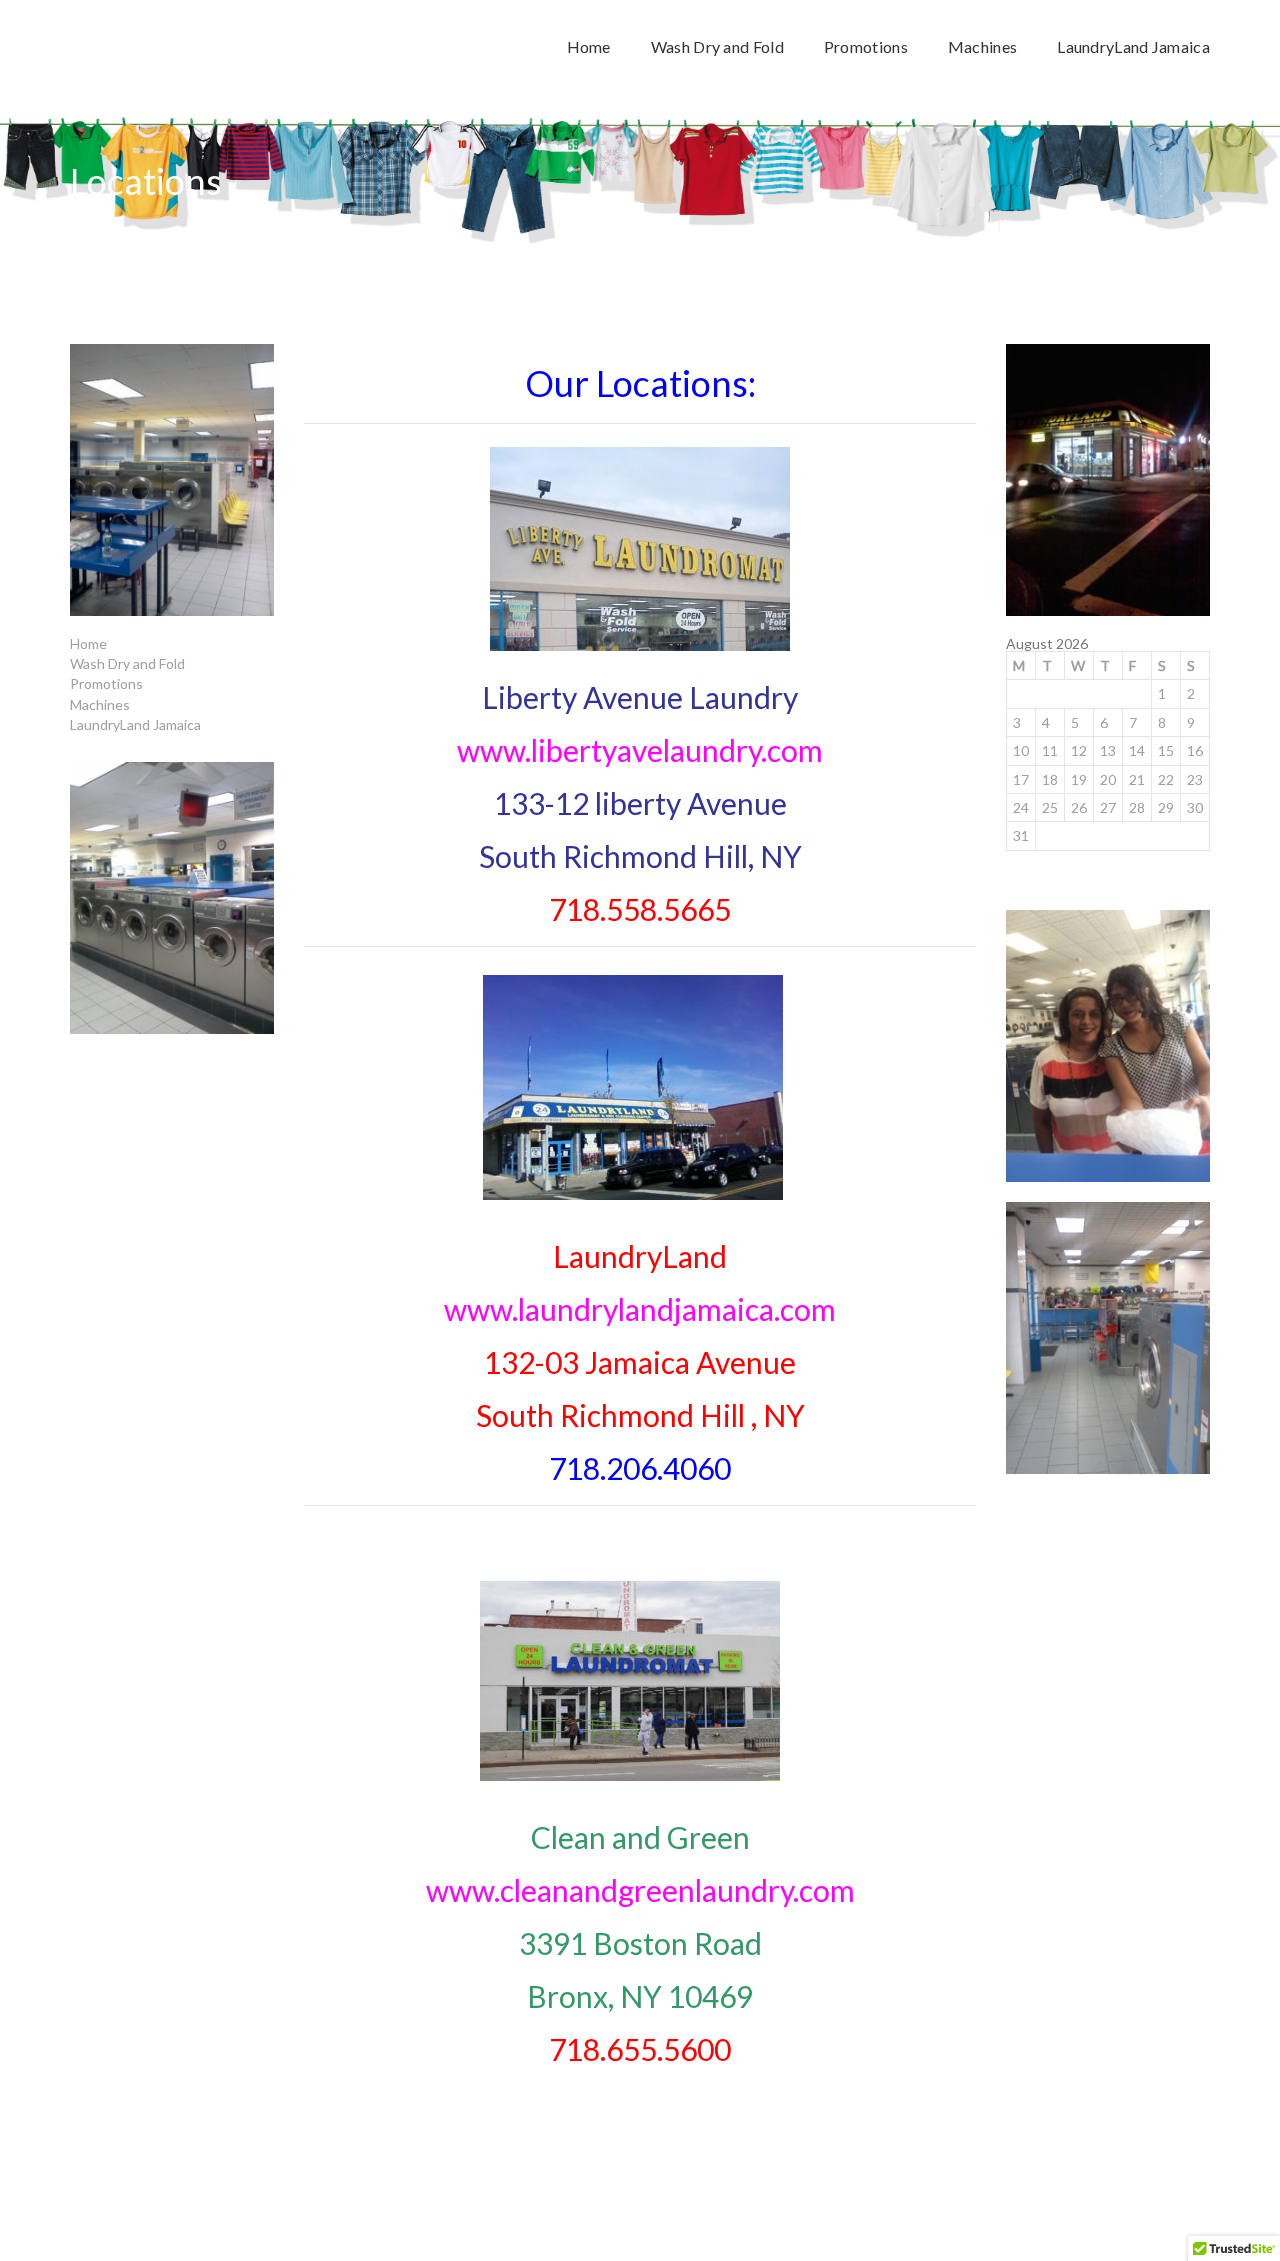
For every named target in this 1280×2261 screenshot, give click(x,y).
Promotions (106, 683)
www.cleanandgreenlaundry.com (640, 1890)
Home (88, 643)
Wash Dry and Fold (127, 663)
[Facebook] (1205, 2201)
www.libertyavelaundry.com (640, 750)
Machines (100, 704)
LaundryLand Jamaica (135, 724)
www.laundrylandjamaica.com (640, 1309)
